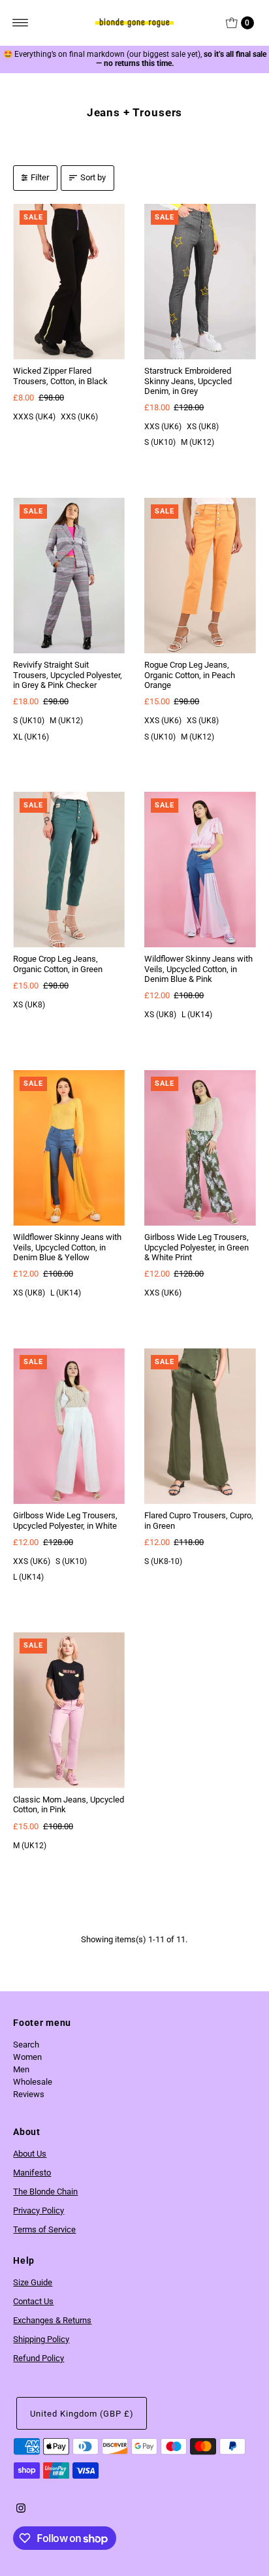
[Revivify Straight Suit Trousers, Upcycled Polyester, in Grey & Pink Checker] (69, 576)
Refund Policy (39, 2358)
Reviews (29, 2094)
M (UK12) (198, 442)
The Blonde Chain (45, 2192)
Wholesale (33, 2082)
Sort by (93, 177)
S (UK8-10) (163, 1561)
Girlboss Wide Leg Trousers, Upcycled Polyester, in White (65, 1520)
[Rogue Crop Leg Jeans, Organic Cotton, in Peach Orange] (200, 576)
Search (26, 2045)
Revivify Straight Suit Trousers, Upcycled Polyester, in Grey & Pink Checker (68, 675)
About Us (30, 2154)
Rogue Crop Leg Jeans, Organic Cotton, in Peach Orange (190, 675)
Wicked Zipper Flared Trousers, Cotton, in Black (60, 376)
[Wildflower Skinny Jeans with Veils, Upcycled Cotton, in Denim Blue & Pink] (200, 870)
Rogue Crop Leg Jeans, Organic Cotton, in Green (58, 964)
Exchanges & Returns (52, 2320)
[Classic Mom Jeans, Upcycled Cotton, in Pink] (69, 1710)
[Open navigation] (21, 23)
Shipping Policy (41, 2339)
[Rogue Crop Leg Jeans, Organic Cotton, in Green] (69, 870)
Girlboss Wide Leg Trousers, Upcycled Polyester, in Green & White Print (197, 1247)
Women (27, 2057)
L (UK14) (197, 1015)
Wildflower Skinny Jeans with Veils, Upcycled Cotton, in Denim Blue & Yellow (67, 1247)
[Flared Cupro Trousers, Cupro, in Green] (200, 1427)
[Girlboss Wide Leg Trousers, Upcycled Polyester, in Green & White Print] (200, 1148)
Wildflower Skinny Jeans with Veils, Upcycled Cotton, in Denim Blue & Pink (198, 969)
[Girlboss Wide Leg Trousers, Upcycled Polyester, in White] (69, 1427)
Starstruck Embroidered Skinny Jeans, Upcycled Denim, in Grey (188, 381)
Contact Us (33, 2301)
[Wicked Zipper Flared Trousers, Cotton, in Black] (69, 282)
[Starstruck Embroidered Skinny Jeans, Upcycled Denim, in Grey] (200, 282)
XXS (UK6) (79, 417)
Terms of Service (44, 2229)
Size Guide (33, 2282)
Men (21, 2069)
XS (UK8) (203, 427)
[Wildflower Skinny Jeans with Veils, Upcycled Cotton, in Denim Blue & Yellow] (69, 1148)
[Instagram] (21, 2510)
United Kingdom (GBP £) (82, 2414)
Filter (40, 177)
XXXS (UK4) (34, 417)
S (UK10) (160, 442)
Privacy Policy (39, 2210)
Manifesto (32, 2173)
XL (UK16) (31, 737)
